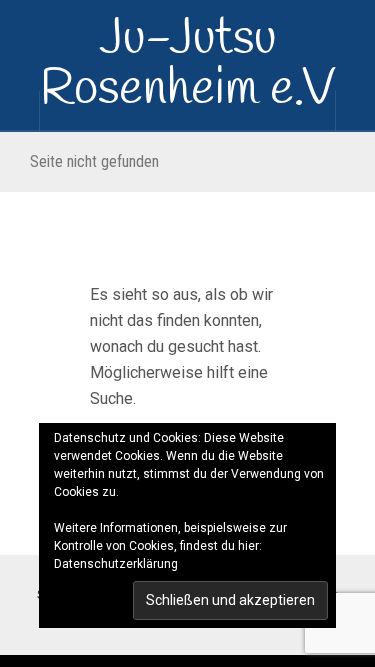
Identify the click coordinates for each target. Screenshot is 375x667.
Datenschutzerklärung (116, 564)
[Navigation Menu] (355, 111)
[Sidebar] (20, 111)
